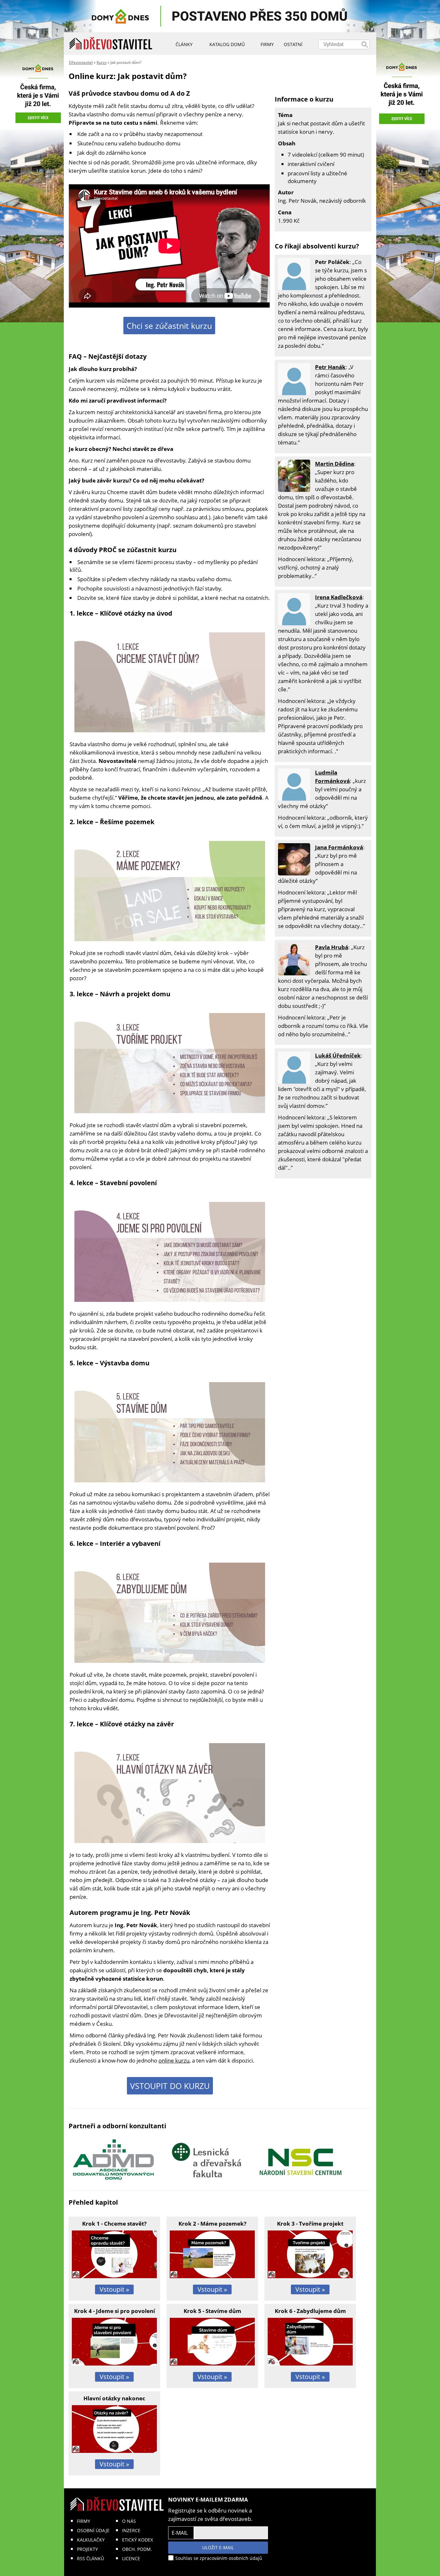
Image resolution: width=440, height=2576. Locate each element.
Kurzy (102, 62)
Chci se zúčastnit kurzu (169, 326)
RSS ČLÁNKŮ (91, 2558)
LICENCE (131, 2558)
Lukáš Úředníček (338, 1055)
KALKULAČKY (91, 2540)
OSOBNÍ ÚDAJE (93, 2530)
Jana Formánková (339, 847)
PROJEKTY (87, 2549)
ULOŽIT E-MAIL (218, 2547)
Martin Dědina (335, 464)
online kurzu (174, 2060)
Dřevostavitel (81, 62)
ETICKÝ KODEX (138, 2540)
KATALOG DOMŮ (227, 44)
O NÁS (129, 2521)
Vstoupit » (114, 2289)
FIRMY (84, 2521)
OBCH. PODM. (137, 2549)
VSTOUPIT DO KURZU (170, 2086)
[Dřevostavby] (111, 44)
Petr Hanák (330, 367)
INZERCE (131, 2530)
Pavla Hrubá (332, 947)
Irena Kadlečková (339, 597)
